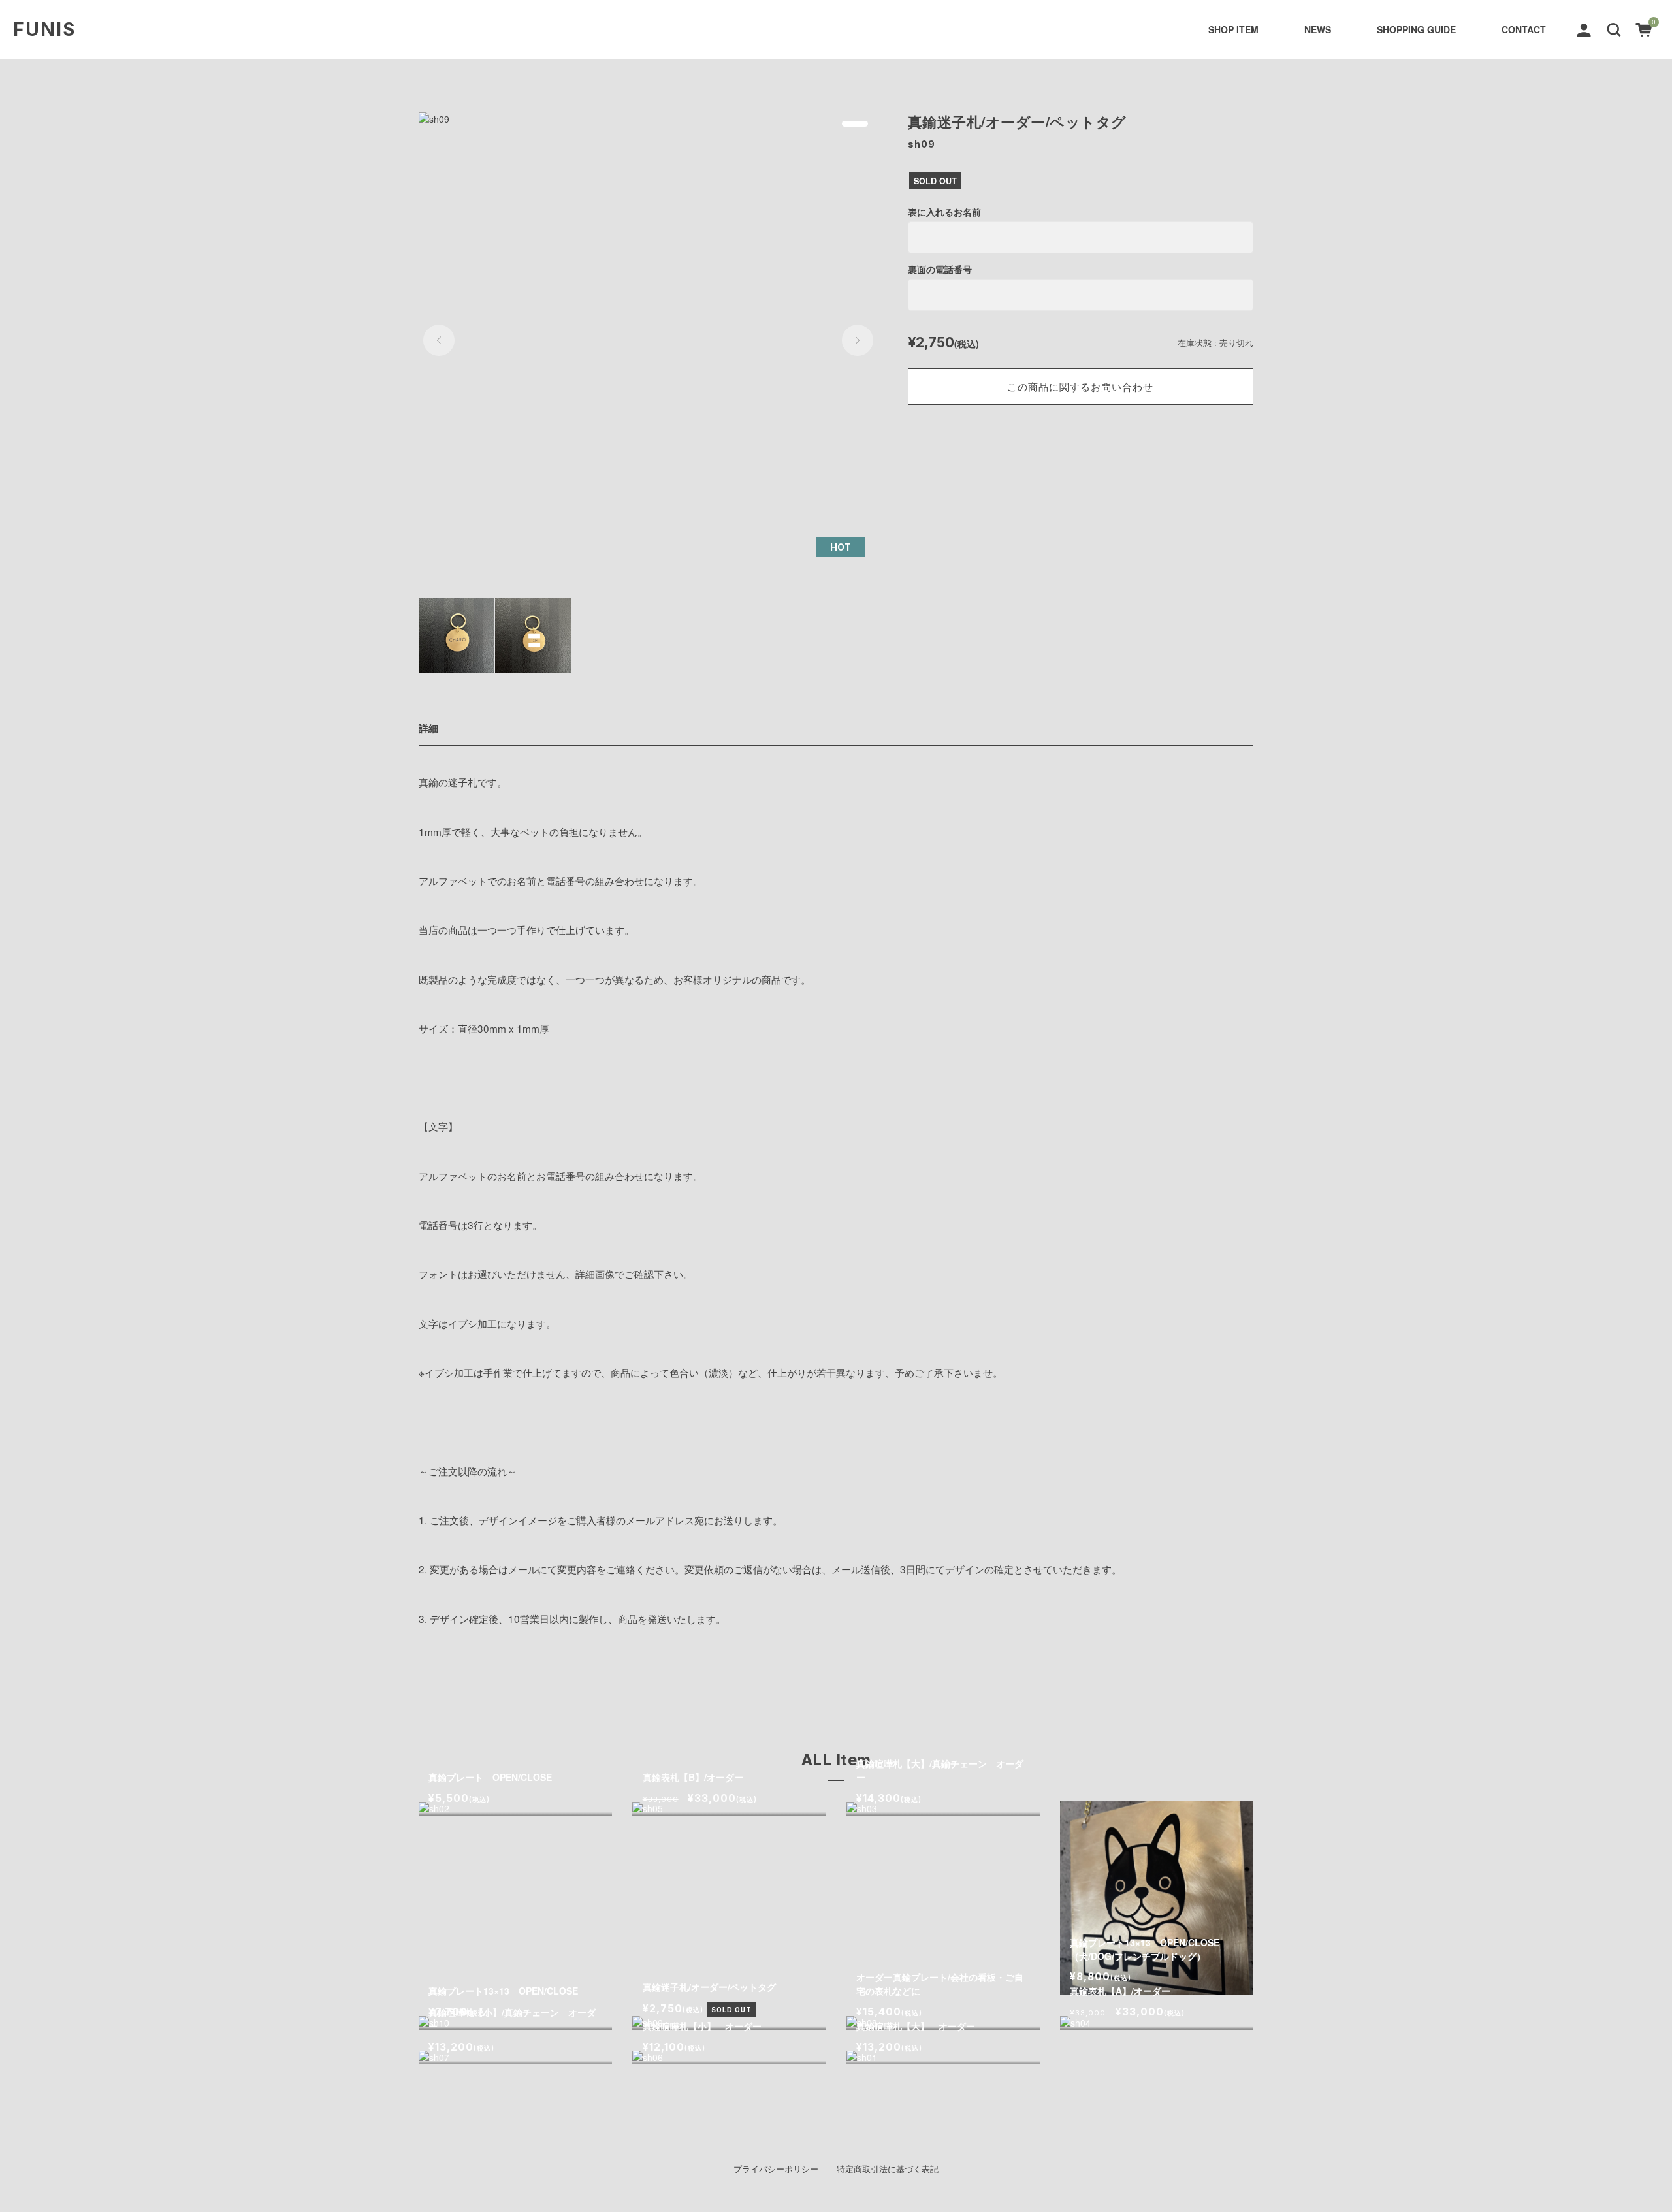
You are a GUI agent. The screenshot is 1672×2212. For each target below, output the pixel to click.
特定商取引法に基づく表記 (888, 2169)
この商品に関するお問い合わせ (1080, 386)
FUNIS (44, 29)
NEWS (1318, 29)
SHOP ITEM (1233, 29)
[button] (1614, 28)
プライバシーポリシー (776, 2169)
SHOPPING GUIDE (1416, 29)
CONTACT (1524, 29)
